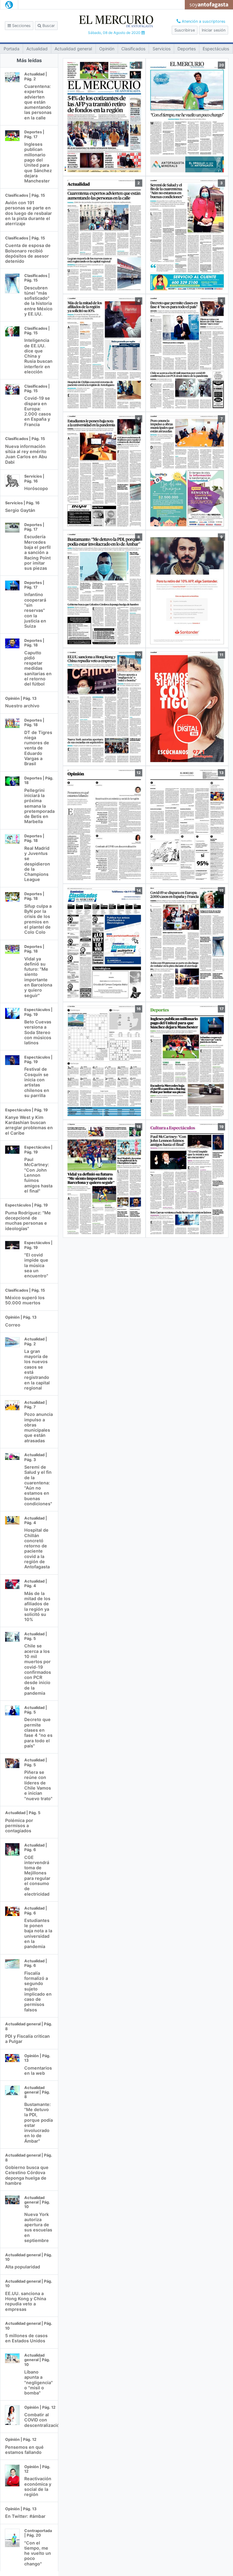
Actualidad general (73, 49)
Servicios (162, 49)
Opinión (107, 49)
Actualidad (37, 49)
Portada (12, 49)
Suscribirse (185, 30)
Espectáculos (216, 49)
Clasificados (133, 49)
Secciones (21, 26)
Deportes (187, 49)
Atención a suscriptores (203, 21)
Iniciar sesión (214, 30)
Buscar (48, 26)
